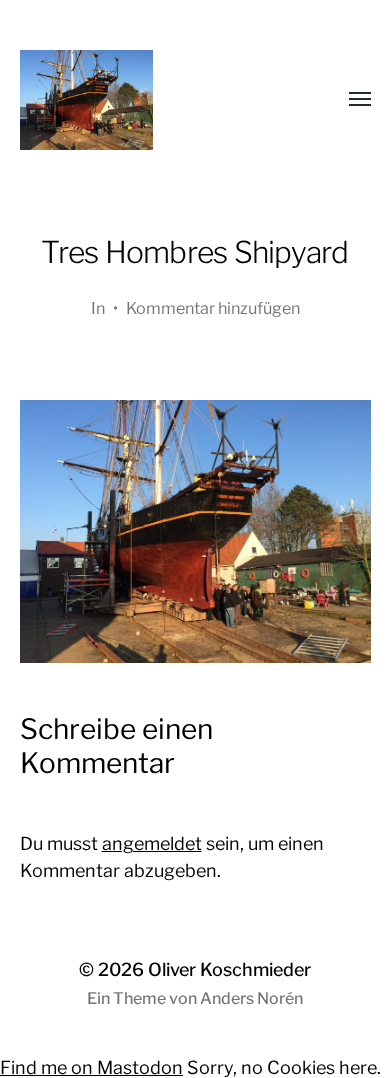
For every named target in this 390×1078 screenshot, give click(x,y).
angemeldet (152, 843)
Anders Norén (251, 998)
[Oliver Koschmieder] (155, 100)
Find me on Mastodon (91, 1067)
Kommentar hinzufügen (213, 308)
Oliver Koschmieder (229, 969)
